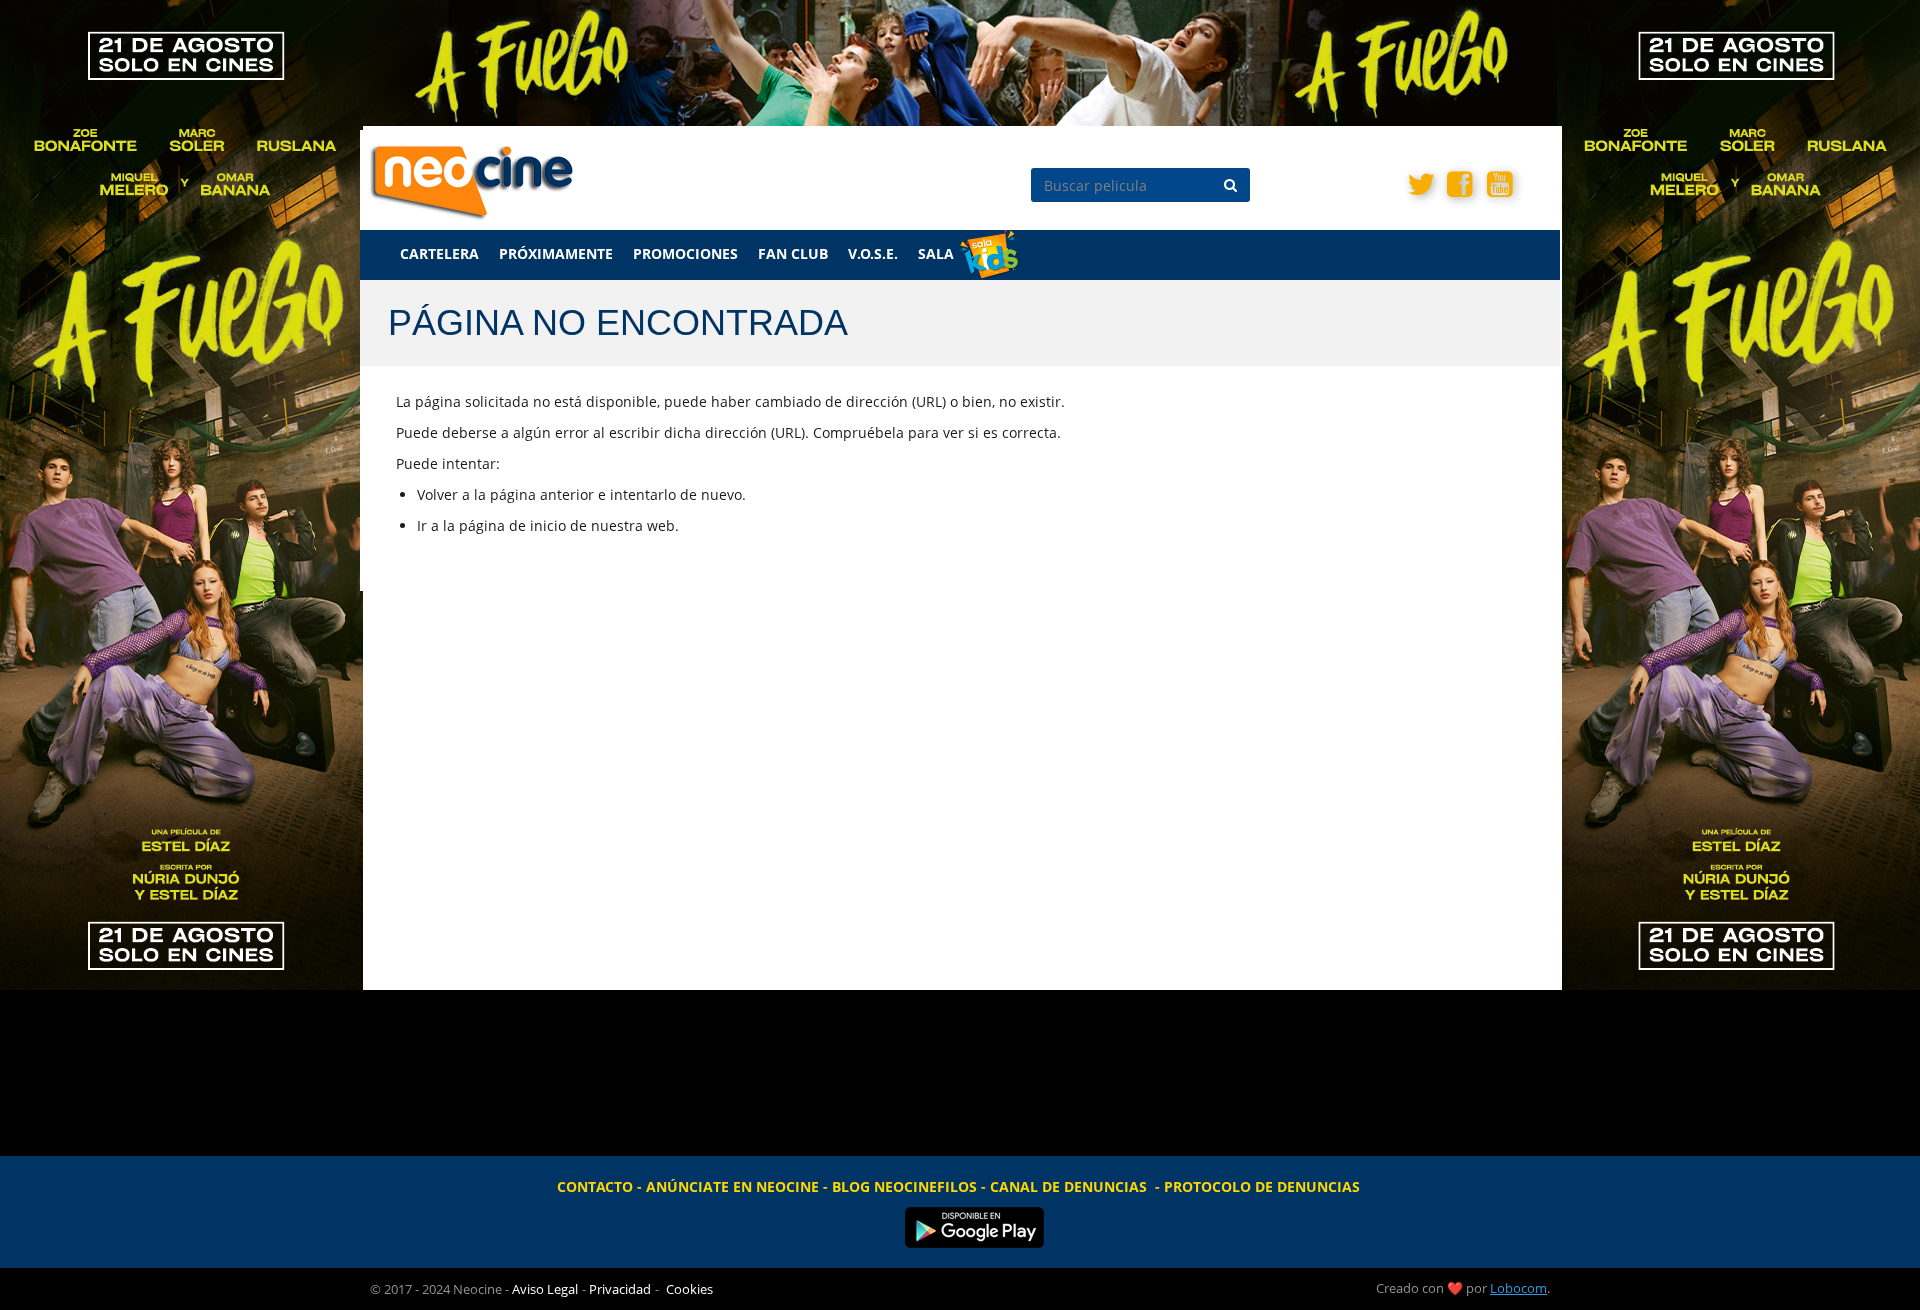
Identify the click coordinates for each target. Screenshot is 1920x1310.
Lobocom (1518, 1288)
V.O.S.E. (873, 253)
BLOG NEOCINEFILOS (904, 1186)
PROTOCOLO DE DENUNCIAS (1262, 1186)
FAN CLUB (793, 253)
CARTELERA (439, 253)
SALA (936, 253)
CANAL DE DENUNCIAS (1068, 1186)
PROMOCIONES (685, 253)
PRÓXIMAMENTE (556, 253)
